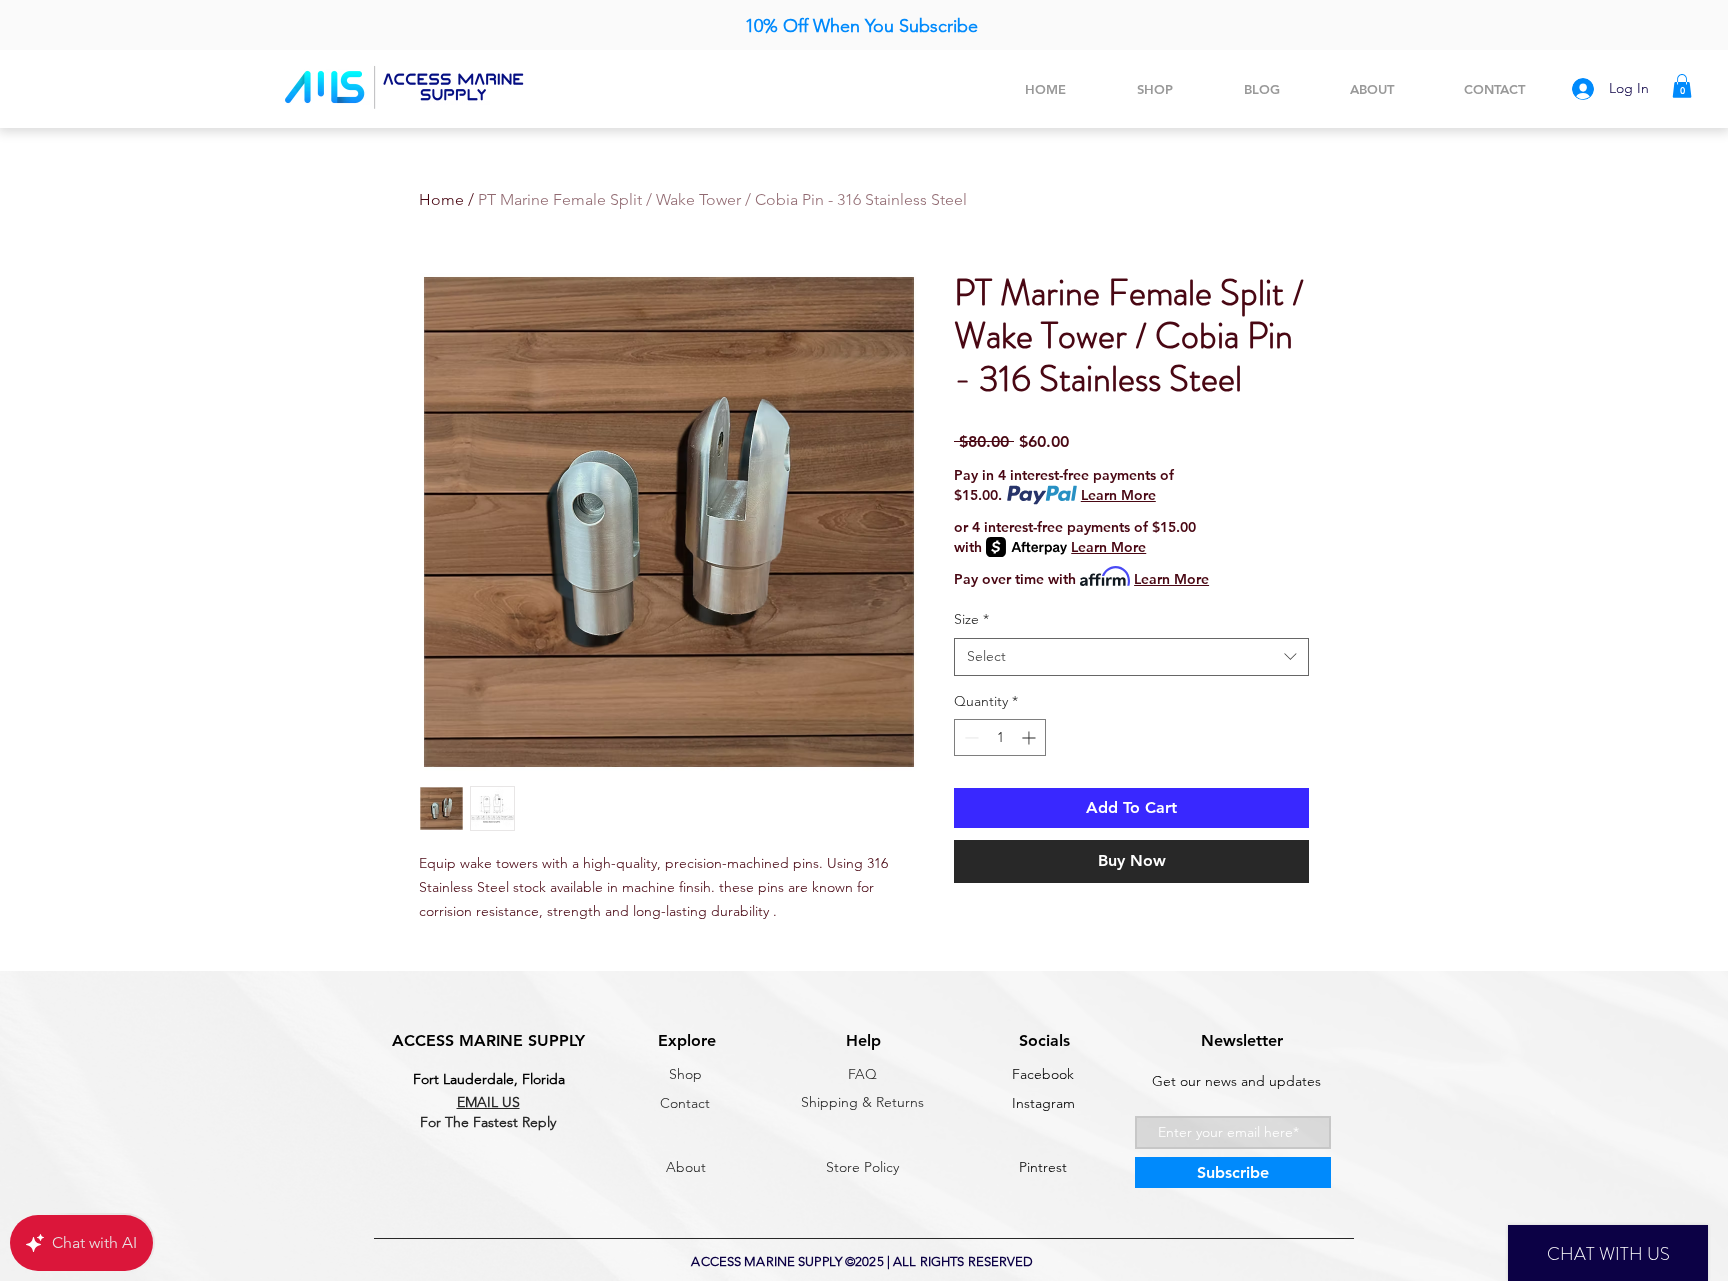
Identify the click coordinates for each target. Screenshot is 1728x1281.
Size (971, 619)
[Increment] (1030, 737)
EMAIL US (488, 1102)
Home (441, 199)
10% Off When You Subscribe (864, 26)
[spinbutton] (1000, 737)
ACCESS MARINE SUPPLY (488, 1040)
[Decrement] (969, 737)
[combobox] (1131, 657)
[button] (1682, 86)
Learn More (1118, 495)
